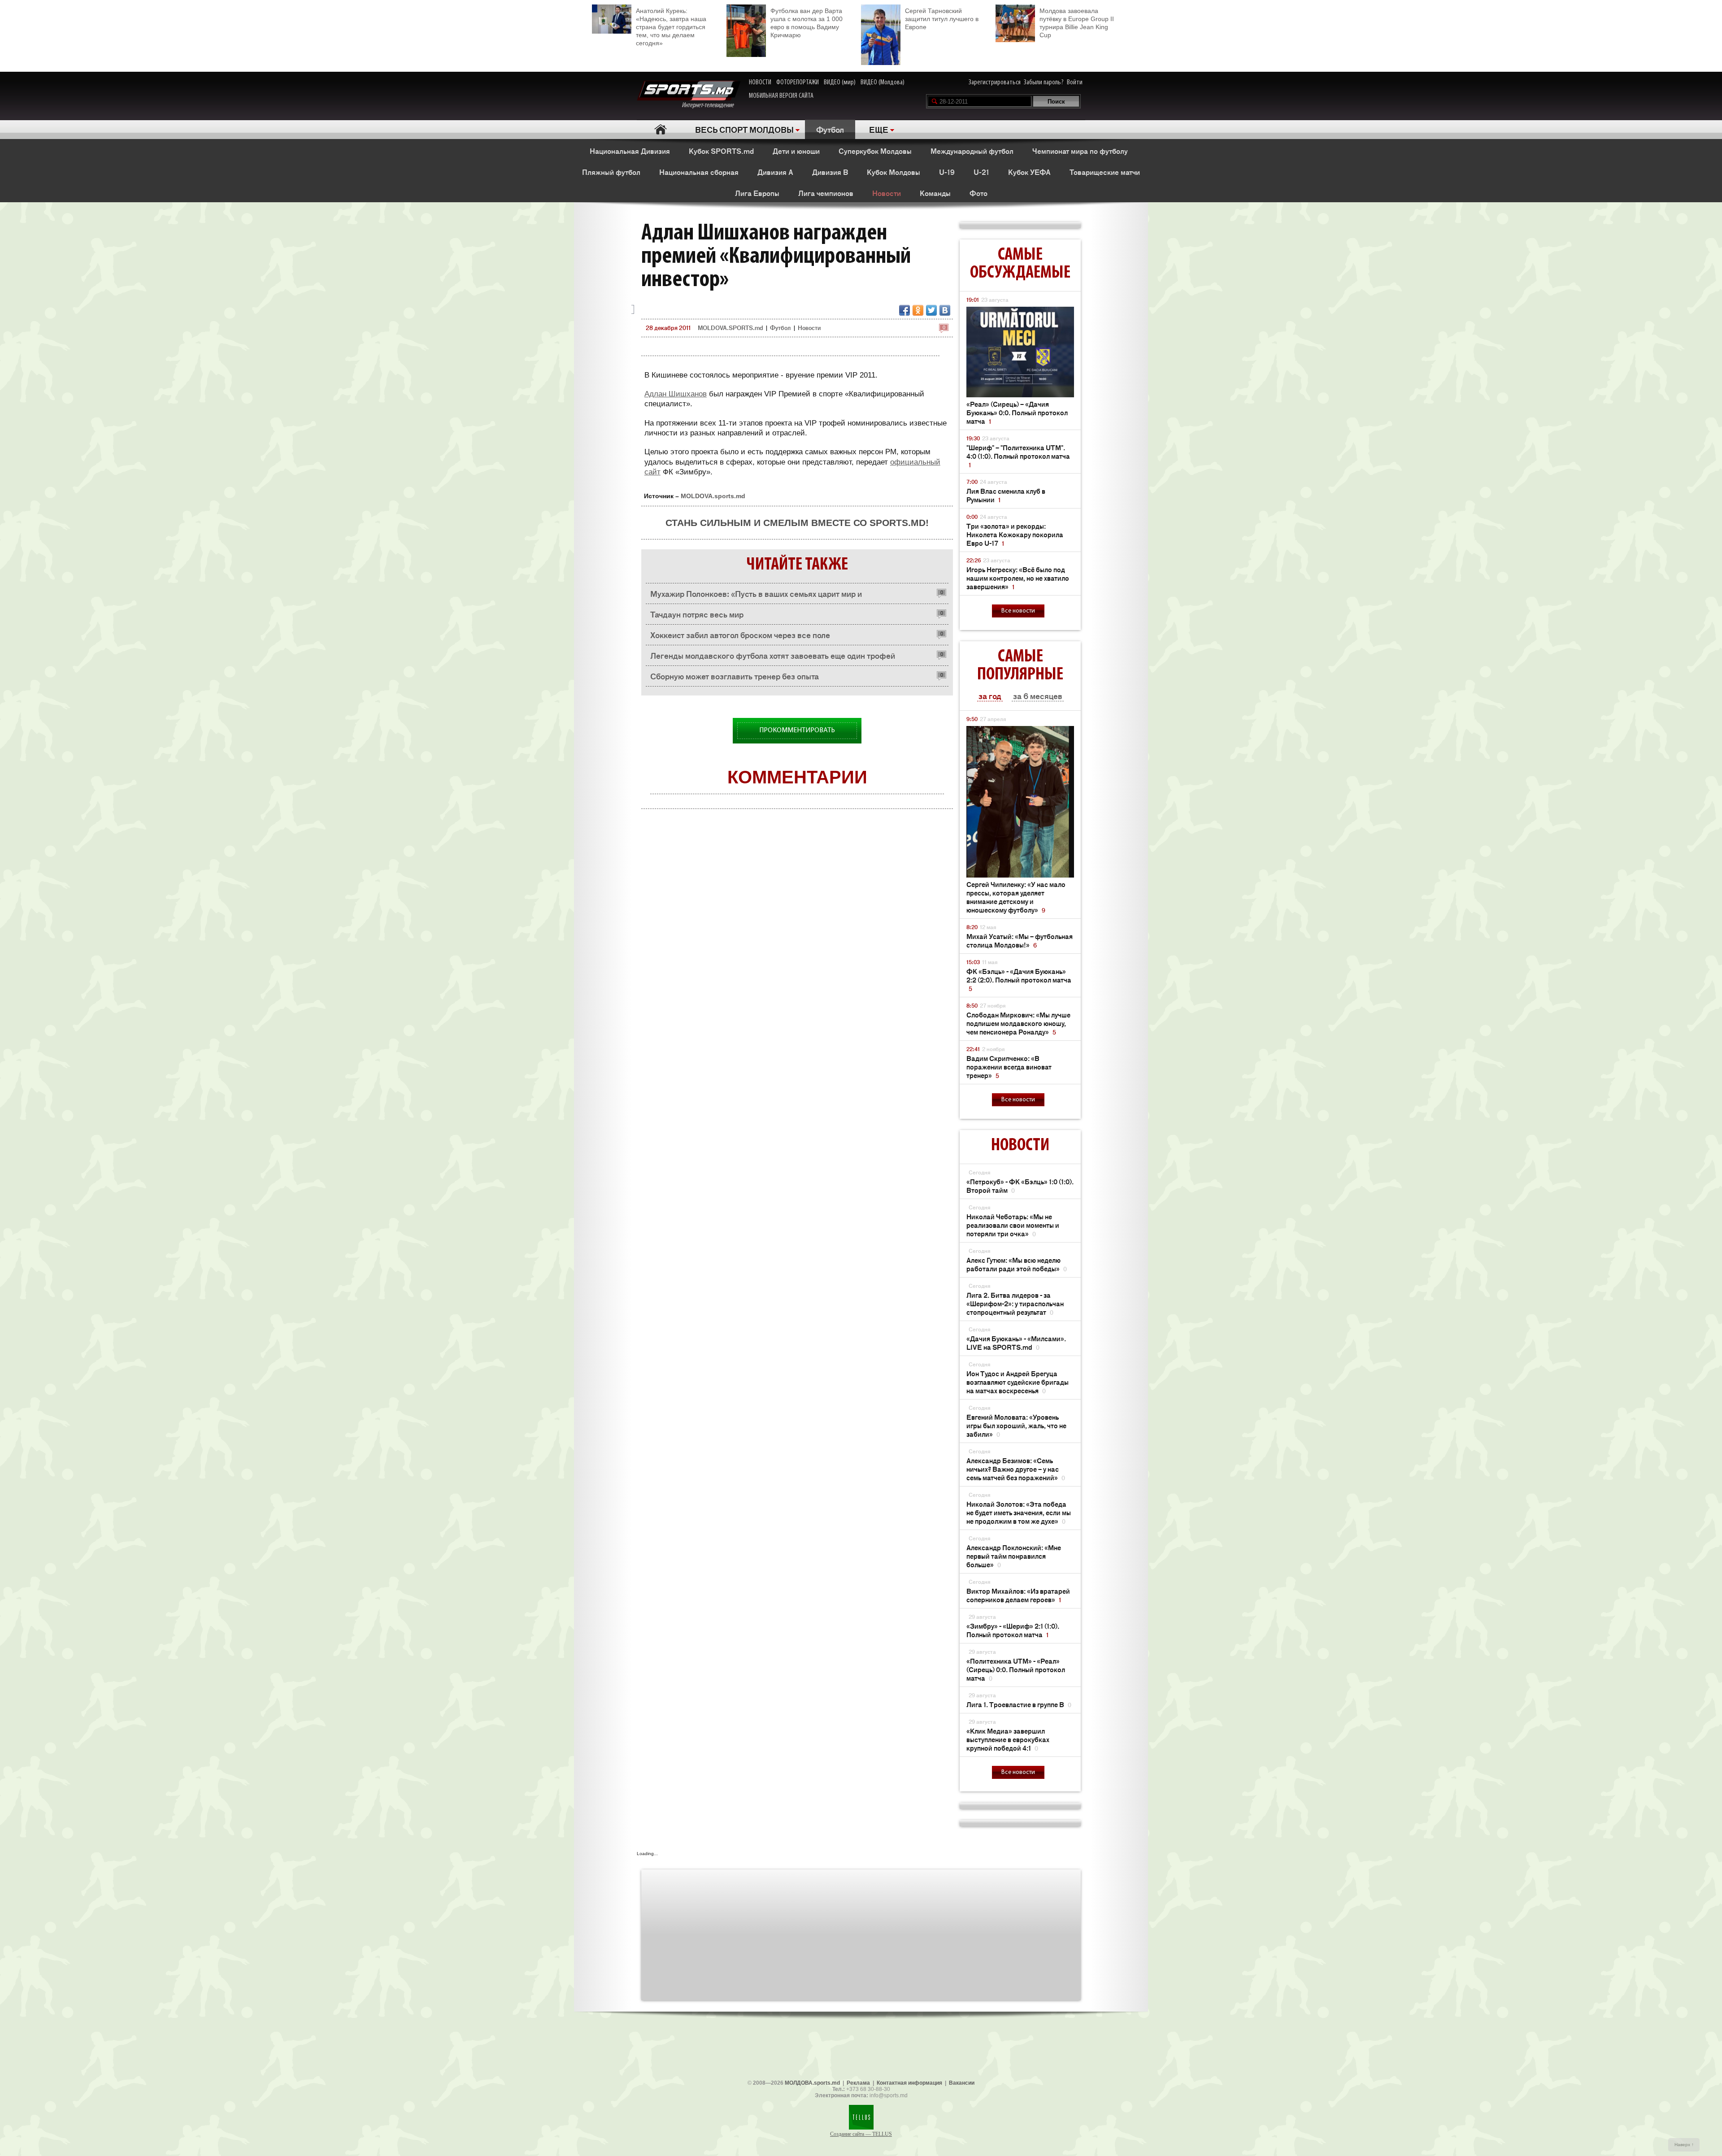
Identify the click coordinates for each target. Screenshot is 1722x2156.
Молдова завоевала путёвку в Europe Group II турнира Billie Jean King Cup (1077, 23)
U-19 (947, 172)
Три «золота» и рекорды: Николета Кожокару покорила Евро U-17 (1015, 534)
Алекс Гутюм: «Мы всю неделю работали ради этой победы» (1017, 1264)
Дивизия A (775, 172)
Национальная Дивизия (630, 151)
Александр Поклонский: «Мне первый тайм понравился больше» (1014, 1556)
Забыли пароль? (1044, 83)
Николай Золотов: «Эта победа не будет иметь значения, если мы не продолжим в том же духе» (1019, 1512)
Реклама (858, 2083)
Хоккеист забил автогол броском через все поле (740, 635)
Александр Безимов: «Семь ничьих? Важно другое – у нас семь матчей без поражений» (1016, 1469)
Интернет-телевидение (711, 105)
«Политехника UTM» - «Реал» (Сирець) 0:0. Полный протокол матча (1016, 1669)
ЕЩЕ (879, 129)
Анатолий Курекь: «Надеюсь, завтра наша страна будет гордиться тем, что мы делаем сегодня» (671, 27)
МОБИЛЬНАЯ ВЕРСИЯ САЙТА (781, 96)
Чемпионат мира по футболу (1080, 151)
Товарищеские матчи (1105, 172)
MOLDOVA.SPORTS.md (730, 328)
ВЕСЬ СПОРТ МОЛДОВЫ (744, 129)
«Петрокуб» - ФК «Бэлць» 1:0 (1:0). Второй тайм (1020, 1186)
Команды (935, 193)
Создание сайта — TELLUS (861, 2134)
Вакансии (962, 2083)
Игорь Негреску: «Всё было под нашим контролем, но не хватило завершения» (1018, 578)
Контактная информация (909, 2083)
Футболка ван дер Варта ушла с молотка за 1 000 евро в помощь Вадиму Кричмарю (807, 23)
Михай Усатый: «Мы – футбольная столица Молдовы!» (1020, 940)
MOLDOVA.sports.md (713, 496)
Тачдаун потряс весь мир (697, 614)
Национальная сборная (699, 172)
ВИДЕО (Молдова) (883, 83)
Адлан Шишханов (676, 394)
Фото (978, 193)
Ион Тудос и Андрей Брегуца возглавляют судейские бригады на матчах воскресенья (1018, 1382)
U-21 (981, 172)
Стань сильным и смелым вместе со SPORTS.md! (797, 523)
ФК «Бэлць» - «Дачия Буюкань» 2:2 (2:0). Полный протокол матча (1019, 980)
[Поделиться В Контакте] (945, 310)
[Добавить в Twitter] (931, 310)
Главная (660, 129)
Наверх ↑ (1684, 2145)
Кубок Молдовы (894, 172)
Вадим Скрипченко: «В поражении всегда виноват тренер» (1009, 1067)
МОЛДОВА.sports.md (812, 2083)
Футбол (830, 129)
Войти (1075, 83)
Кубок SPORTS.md (721, 151)
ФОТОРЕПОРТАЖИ (798, 83)
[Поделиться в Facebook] (904, 310)
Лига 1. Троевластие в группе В (1019, 1704)
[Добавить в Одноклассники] (918, 310)
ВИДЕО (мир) (840, 83)
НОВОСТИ (760, 83)
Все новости (1018, 611)
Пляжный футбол (611, 172)
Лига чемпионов (826, 193)
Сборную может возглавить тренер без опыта (735, 676)
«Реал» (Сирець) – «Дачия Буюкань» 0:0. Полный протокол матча (1017, 412)
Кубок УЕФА (1029, 172)
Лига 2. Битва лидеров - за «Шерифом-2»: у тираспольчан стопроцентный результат (1015, 1303)
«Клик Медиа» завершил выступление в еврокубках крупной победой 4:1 (1008, 1739)
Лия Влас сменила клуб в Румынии (1006, 495)
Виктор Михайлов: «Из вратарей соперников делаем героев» (1018, 1595)
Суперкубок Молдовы (875, 151)
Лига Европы (757, 193)
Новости (887, 193)
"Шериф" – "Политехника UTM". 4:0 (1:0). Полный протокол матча (1018, 456)
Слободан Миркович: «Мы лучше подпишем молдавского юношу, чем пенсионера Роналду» (1018, 1023)
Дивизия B (830, 172)
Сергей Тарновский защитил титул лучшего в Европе (942, 19)
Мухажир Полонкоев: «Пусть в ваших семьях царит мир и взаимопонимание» (756, 596)
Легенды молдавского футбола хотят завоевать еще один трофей (773, 655)
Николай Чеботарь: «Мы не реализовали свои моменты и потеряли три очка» (1013, 1225)
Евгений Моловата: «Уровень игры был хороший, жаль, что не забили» (1016, 1425)
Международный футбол (972, 151)
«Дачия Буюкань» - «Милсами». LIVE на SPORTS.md (1016, 1343)
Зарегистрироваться (995, 83)
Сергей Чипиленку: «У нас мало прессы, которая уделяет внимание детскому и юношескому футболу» (1016, 897)
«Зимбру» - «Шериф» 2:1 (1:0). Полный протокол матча (1013, 1630)
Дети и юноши (796, 151)
